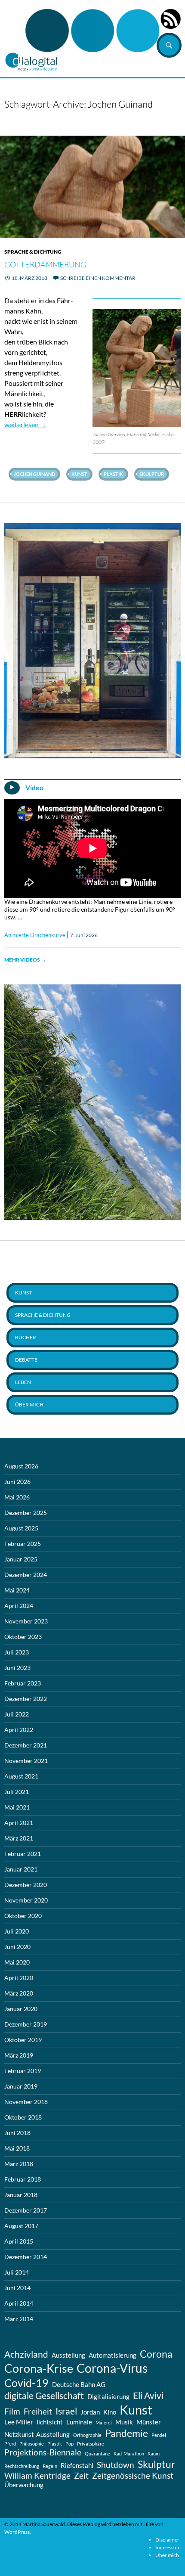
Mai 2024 (17, 1590)
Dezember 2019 (26, 2024)
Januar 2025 (21, 1559)
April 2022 (19, 1730)
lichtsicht (50, 2422)
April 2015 (19, 2241)
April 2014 (19, 2303)
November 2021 (26, 1761)
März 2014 (19, 2319)
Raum (154, 2453)
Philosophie (32, 2444)
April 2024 (19, 1606)
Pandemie (126, 2433)
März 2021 (19, 1838)
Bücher (26, 1337)
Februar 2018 (23, 2179)
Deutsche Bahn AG (79, 2384)
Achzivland (26, 2354)
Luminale (79, 2422)
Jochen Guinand (34, 474)
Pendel (159, 2435)
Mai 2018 (17, 2148)
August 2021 (21, 1776)
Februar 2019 (23, 2071)
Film (12, 2412)
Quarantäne (97, 2453)
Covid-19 (26, 2383)
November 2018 (26, 2102)
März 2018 (19, 2164)
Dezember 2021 (26, 1745)
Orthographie (87, 2435)
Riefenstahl (77, 2465)
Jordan (90, 2412)
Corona (156, 2354)
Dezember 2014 (26, 2257)
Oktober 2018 (23, 2117)
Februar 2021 (23, 1854)
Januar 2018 (21, 2195)
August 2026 (21, 1466)
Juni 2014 (17, 2288)
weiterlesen (26, 424)
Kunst (79, 474)
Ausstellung (68, 2355)
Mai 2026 (17, 1497)
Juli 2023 (17, 1652)
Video (34, 788)
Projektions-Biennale (43, 2452)
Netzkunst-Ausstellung (37, 2434)
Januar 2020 (21, 2009)
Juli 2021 (17, 1792)
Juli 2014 (17, 2272)
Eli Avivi (148, 2396)
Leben (23, 1382)
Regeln (50, 2466)
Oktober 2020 (23, 1916)
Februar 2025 (23, 1544)
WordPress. (18, 2532)
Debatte (26, 1360)
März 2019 (19, 2055)
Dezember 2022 (26, 1699)
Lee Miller (19, 2422)
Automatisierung (113, 2355)
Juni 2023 (17, 1668)
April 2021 (19, 1823)
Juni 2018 (17, 2133)
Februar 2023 (23, 1683)
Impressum (168, 2547)
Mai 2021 (17, 1807)
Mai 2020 (17, 1962)
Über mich (29, 1404)
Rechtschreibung (22, 2466)
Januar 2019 (21, 2086)
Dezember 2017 (26, 2210)
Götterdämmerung (45, 264)
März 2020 (19, 1993)
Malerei (104, 2422)
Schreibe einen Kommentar (98, 278)
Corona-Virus (112, 2368)
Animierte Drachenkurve (35, 935)
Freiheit (38, 2412)
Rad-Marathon (129, 2453)
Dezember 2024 (26, 1575)
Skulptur (152, 474)
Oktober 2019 (23, 2040)
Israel (66, 2411)
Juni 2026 (17, 1482)
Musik (124, 2422)
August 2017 (21, 2226)
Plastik (113, 474)
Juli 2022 (17, 1714)
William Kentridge (37, 2476)
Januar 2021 (21, 1869)
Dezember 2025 (26, 1513)
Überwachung (24, 2485)
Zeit (81, 2476)
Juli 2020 (17, 1931)
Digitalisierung (108, 2396)
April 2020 (19, 1978)
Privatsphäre (91, 2444)
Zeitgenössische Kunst (133, 2476)
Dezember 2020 (26, 1885)
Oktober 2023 (23, 1637)
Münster (149, 2422)
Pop (69, 2444)
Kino (110, 2412)
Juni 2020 (17, 1947)
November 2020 (26, 1900)
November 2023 (26, 1621)
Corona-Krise (39, 2368)
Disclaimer (167, 2540)
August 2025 (21, 1528)
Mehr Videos (25, 960)
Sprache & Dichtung (33, 252)
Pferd (10, 2444)
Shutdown (116, 2465)
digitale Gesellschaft (44, 2396)
